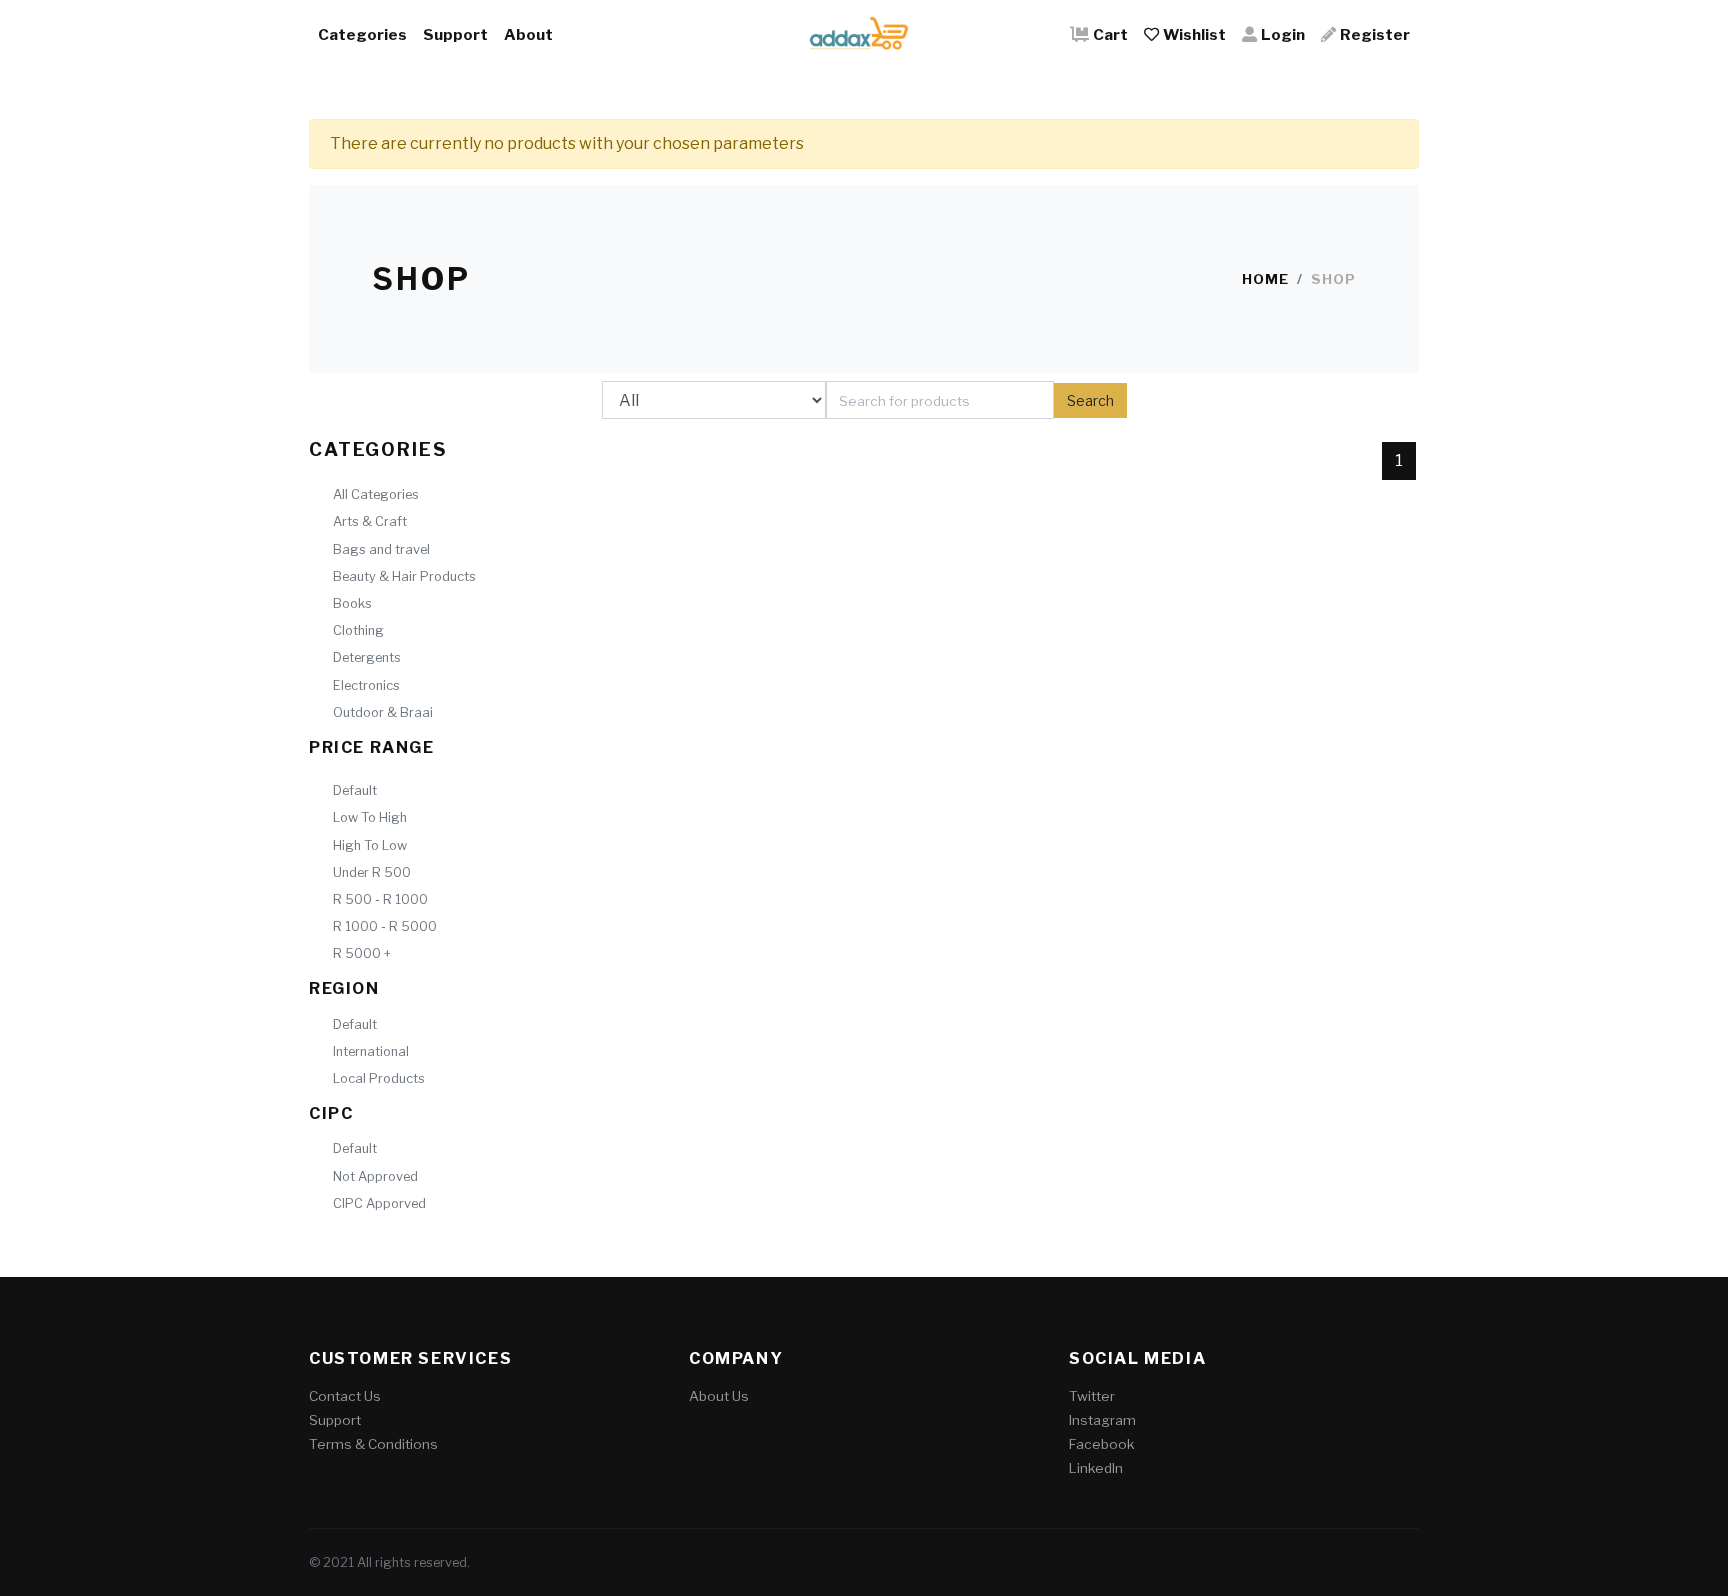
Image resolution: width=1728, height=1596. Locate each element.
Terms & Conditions (373, 1444)
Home (1265, 279)
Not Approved (375, 1176)
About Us (719, 1396)
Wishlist (1194, 34)
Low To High (370, 817)
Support (455, 34)
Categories (362, 34)
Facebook (1101, 1444)
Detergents (367, 657)
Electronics (366, 685)
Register (1375, 34)
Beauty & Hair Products (404, 576)
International (371, 1051)
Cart (1110, 34)
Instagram (1102, 1420)
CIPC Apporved (379, 1203)
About (528, 34)
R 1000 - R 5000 (385, 926)
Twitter (1092, 1396)
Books (352, 603)
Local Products (379, 1078)
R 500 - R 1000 (380, 899)
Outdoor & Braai (383, 712)
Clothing (358, 630)
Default (355, 790)
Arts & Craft (370, 521)
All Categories (376, 494)
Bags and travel (381, 549)
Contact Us (345, 1396)
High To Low (370, 845)
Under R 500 (372, 872)
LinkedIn (1096, 1468)
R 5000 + (362, 953)
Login (1283, 34)
